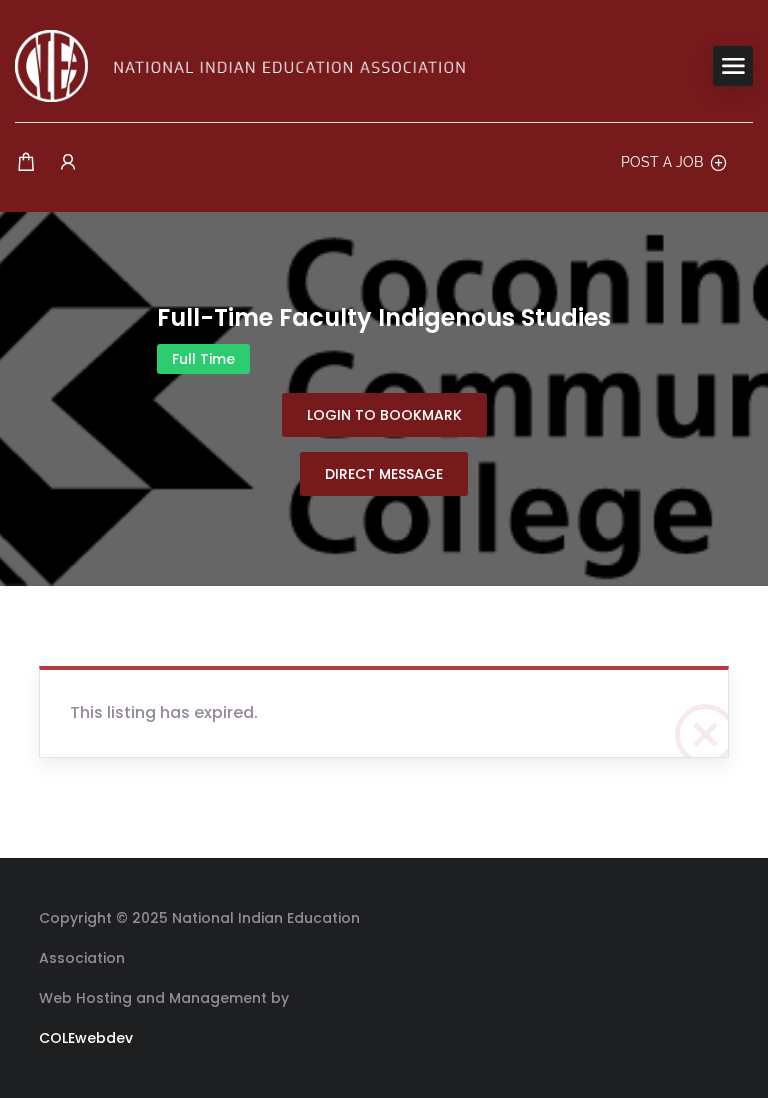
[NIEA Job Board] (240, 64)
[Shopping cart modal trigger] (26, 162)
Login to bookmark (384, 415)
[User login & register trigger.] (68, 162)
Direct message (384, 474)
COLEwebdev (86, 1038)
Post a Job (662, 162)
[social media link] (711, 915)
